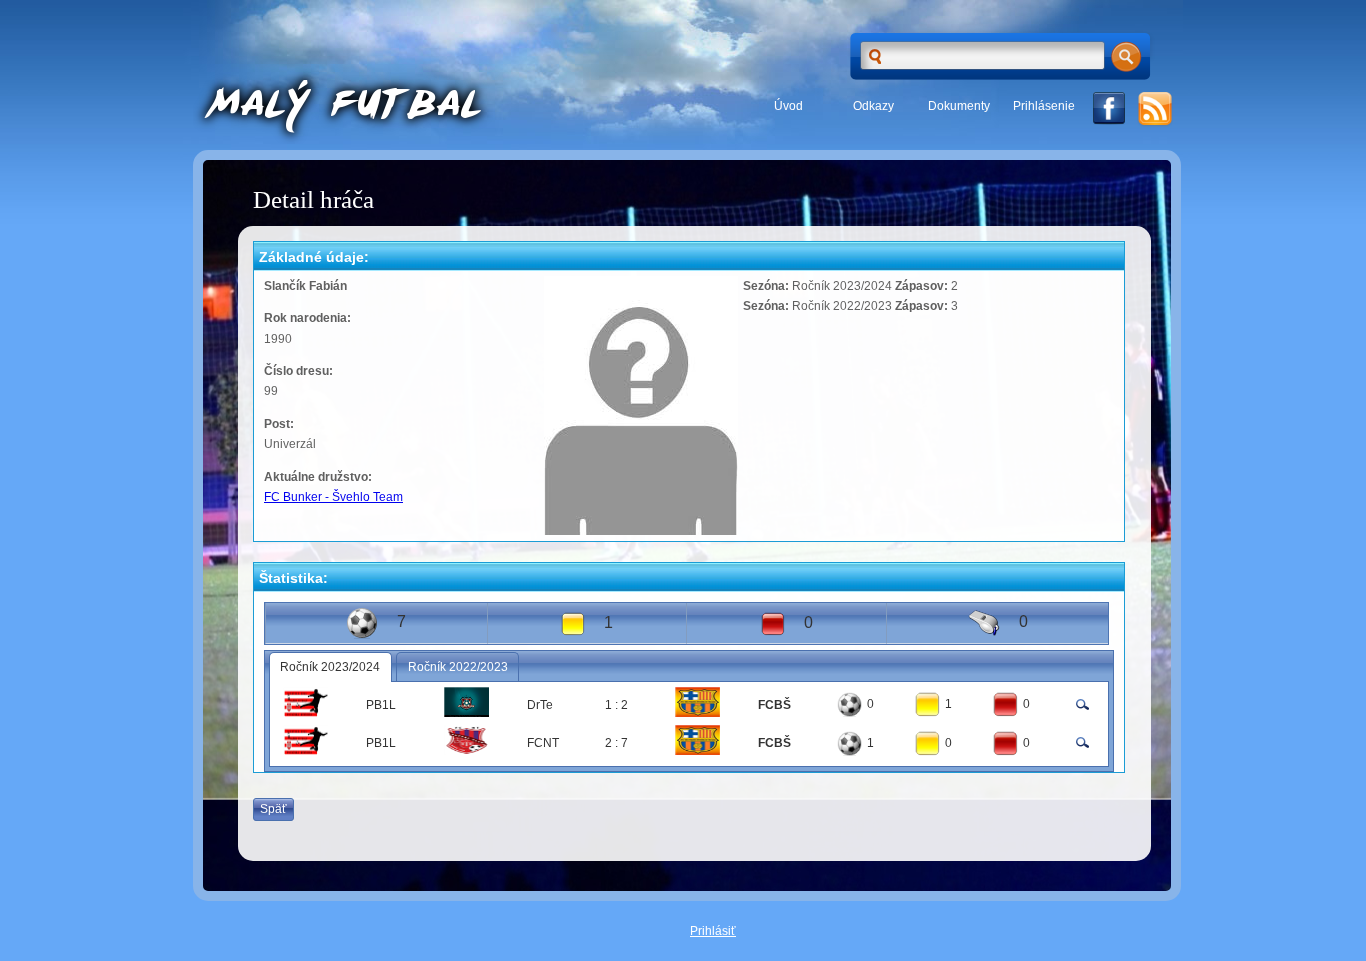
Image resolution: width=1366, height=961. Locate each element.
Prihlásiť (713, 931)
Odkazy (873, 106)
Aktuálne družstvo (316, 477)
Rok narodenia (305, 318)
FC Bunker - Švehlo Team (333, 497)
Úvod (788, 106)
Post (277, 424)
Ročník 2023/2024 (330, 667)
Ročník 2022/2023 (458, 667)
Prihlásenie (1044, 106)
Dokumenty (959, 106)
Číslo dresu (296, 371)
